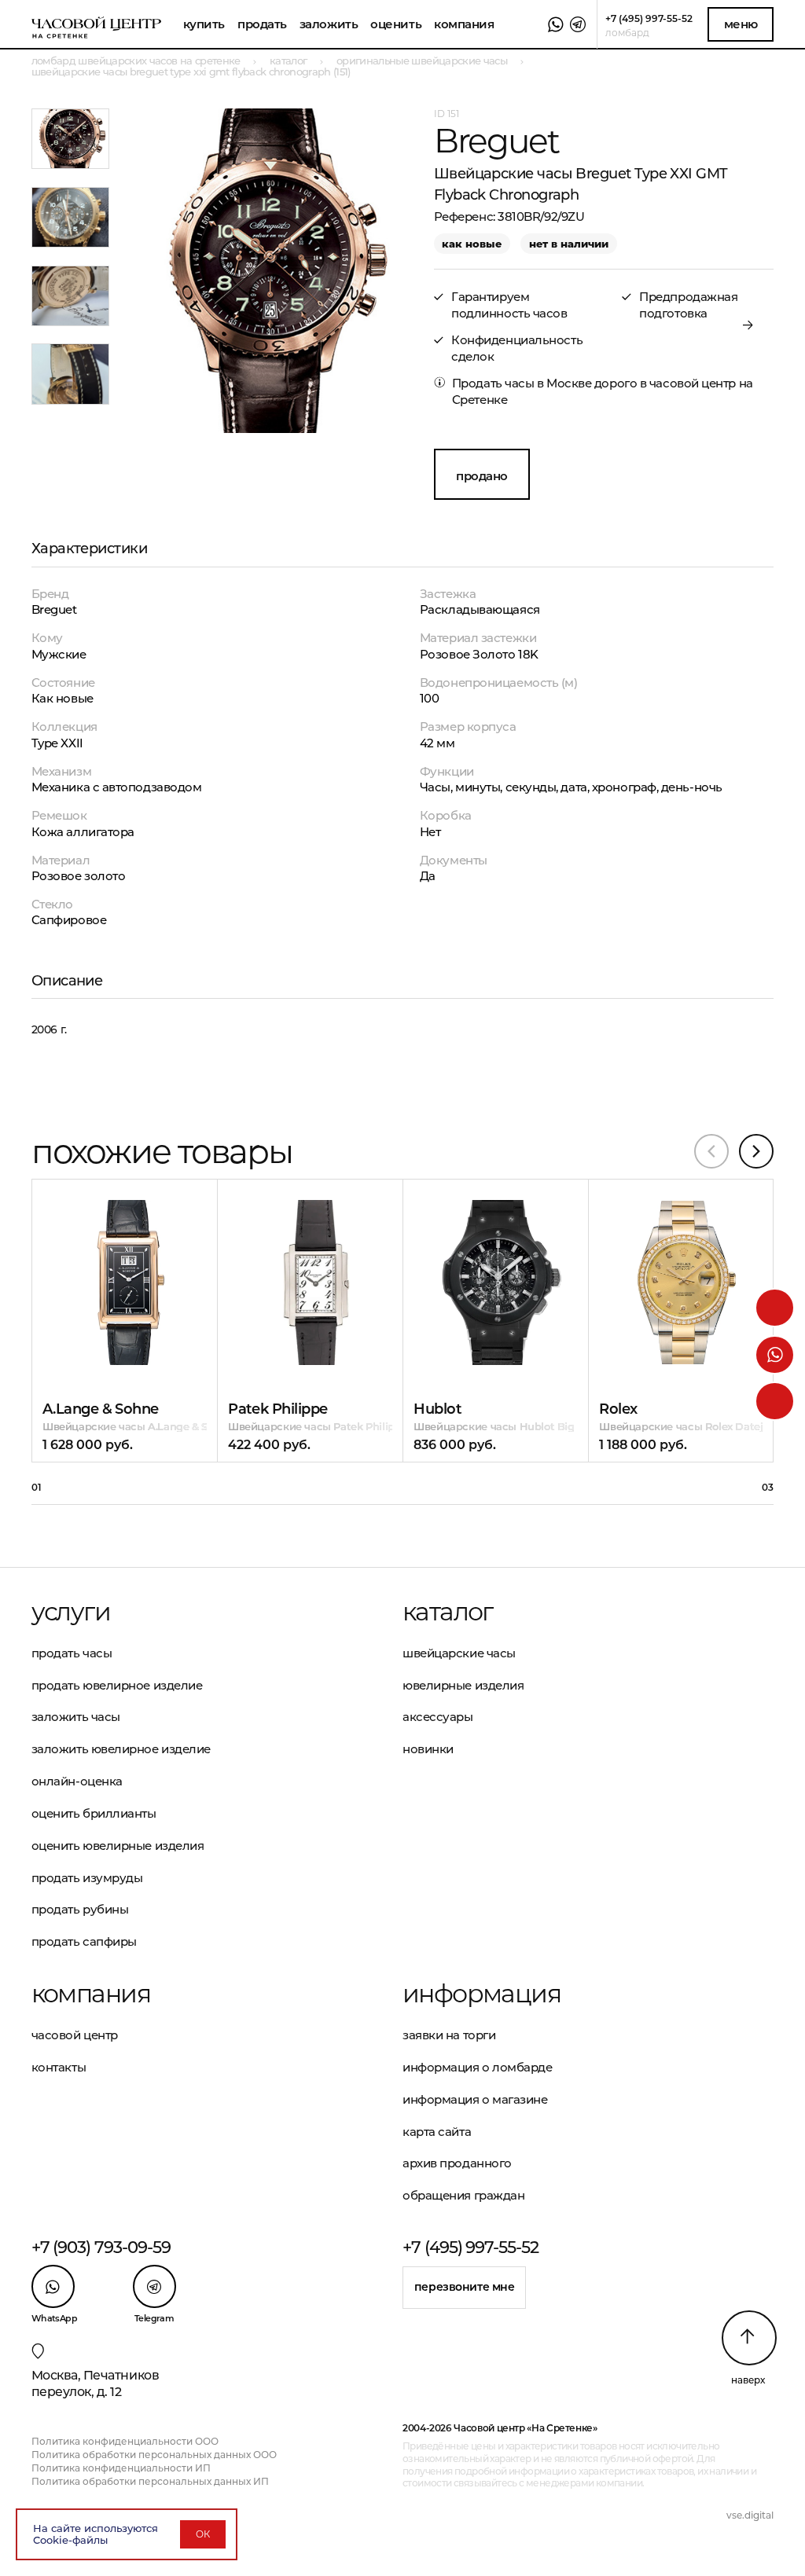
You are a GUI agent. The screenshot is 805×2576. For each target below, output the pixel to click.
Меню (741, 24)
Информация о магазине (475, 2099)
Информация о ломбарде (478, 2067)
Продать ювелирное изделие (117, 1685)
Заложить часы (76, 1717)
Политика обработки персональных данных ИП (150, 2481)
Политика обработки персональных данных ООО (154, 2455)
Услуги (71, 1612)
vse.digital (750, 2515)
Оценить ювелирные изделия (118, 1846)
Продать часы (72, 1653)
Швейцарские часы (459, 1653)
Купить (204, 24)
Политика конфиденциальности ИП (121, 2468)
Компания (464, 24)
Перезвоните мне (465, 2287)
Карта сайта (437, 2132)
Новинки (428, 1749)
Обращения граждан (463, 2195)
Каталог (448, 1612)
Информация (482, 1994)
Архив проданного (457, 2163)
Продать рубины (80, 1909)
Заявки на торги (449, 2035)
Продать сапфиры (84, 1941)
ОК (203, 2534)
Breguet (54, 609)
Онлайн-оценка (77, 1781)
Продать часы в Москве (522, 383)
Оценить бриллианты (94, 1813)
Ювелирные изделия (463, 1685)
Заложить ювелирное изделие (121, 1749)
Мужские (59, 654)
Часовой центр (75, 2035)
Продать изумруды (87, 1878)
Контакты (59, 2067)
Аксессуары (438, 1717)
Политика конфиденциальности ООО (125, 2441)
